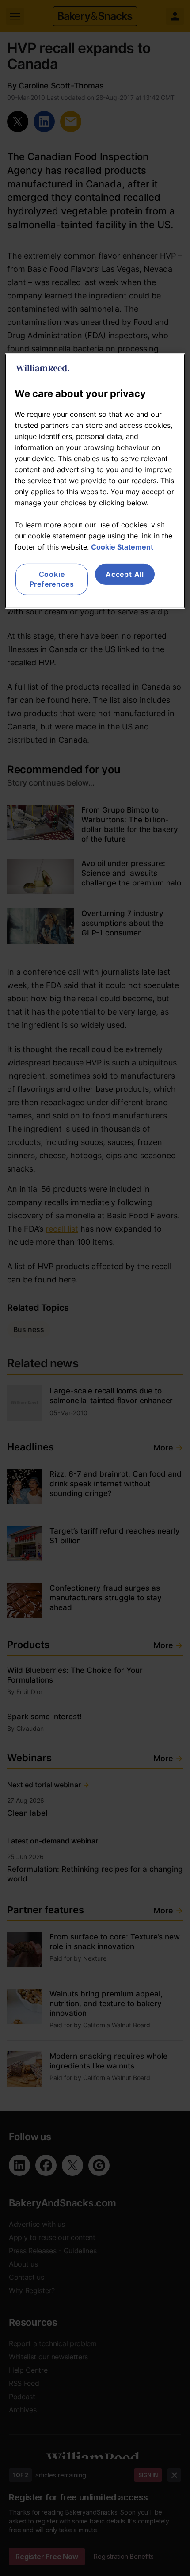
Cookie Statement (122, 547)
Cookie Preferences (52, 579)
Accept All (125, 574)
